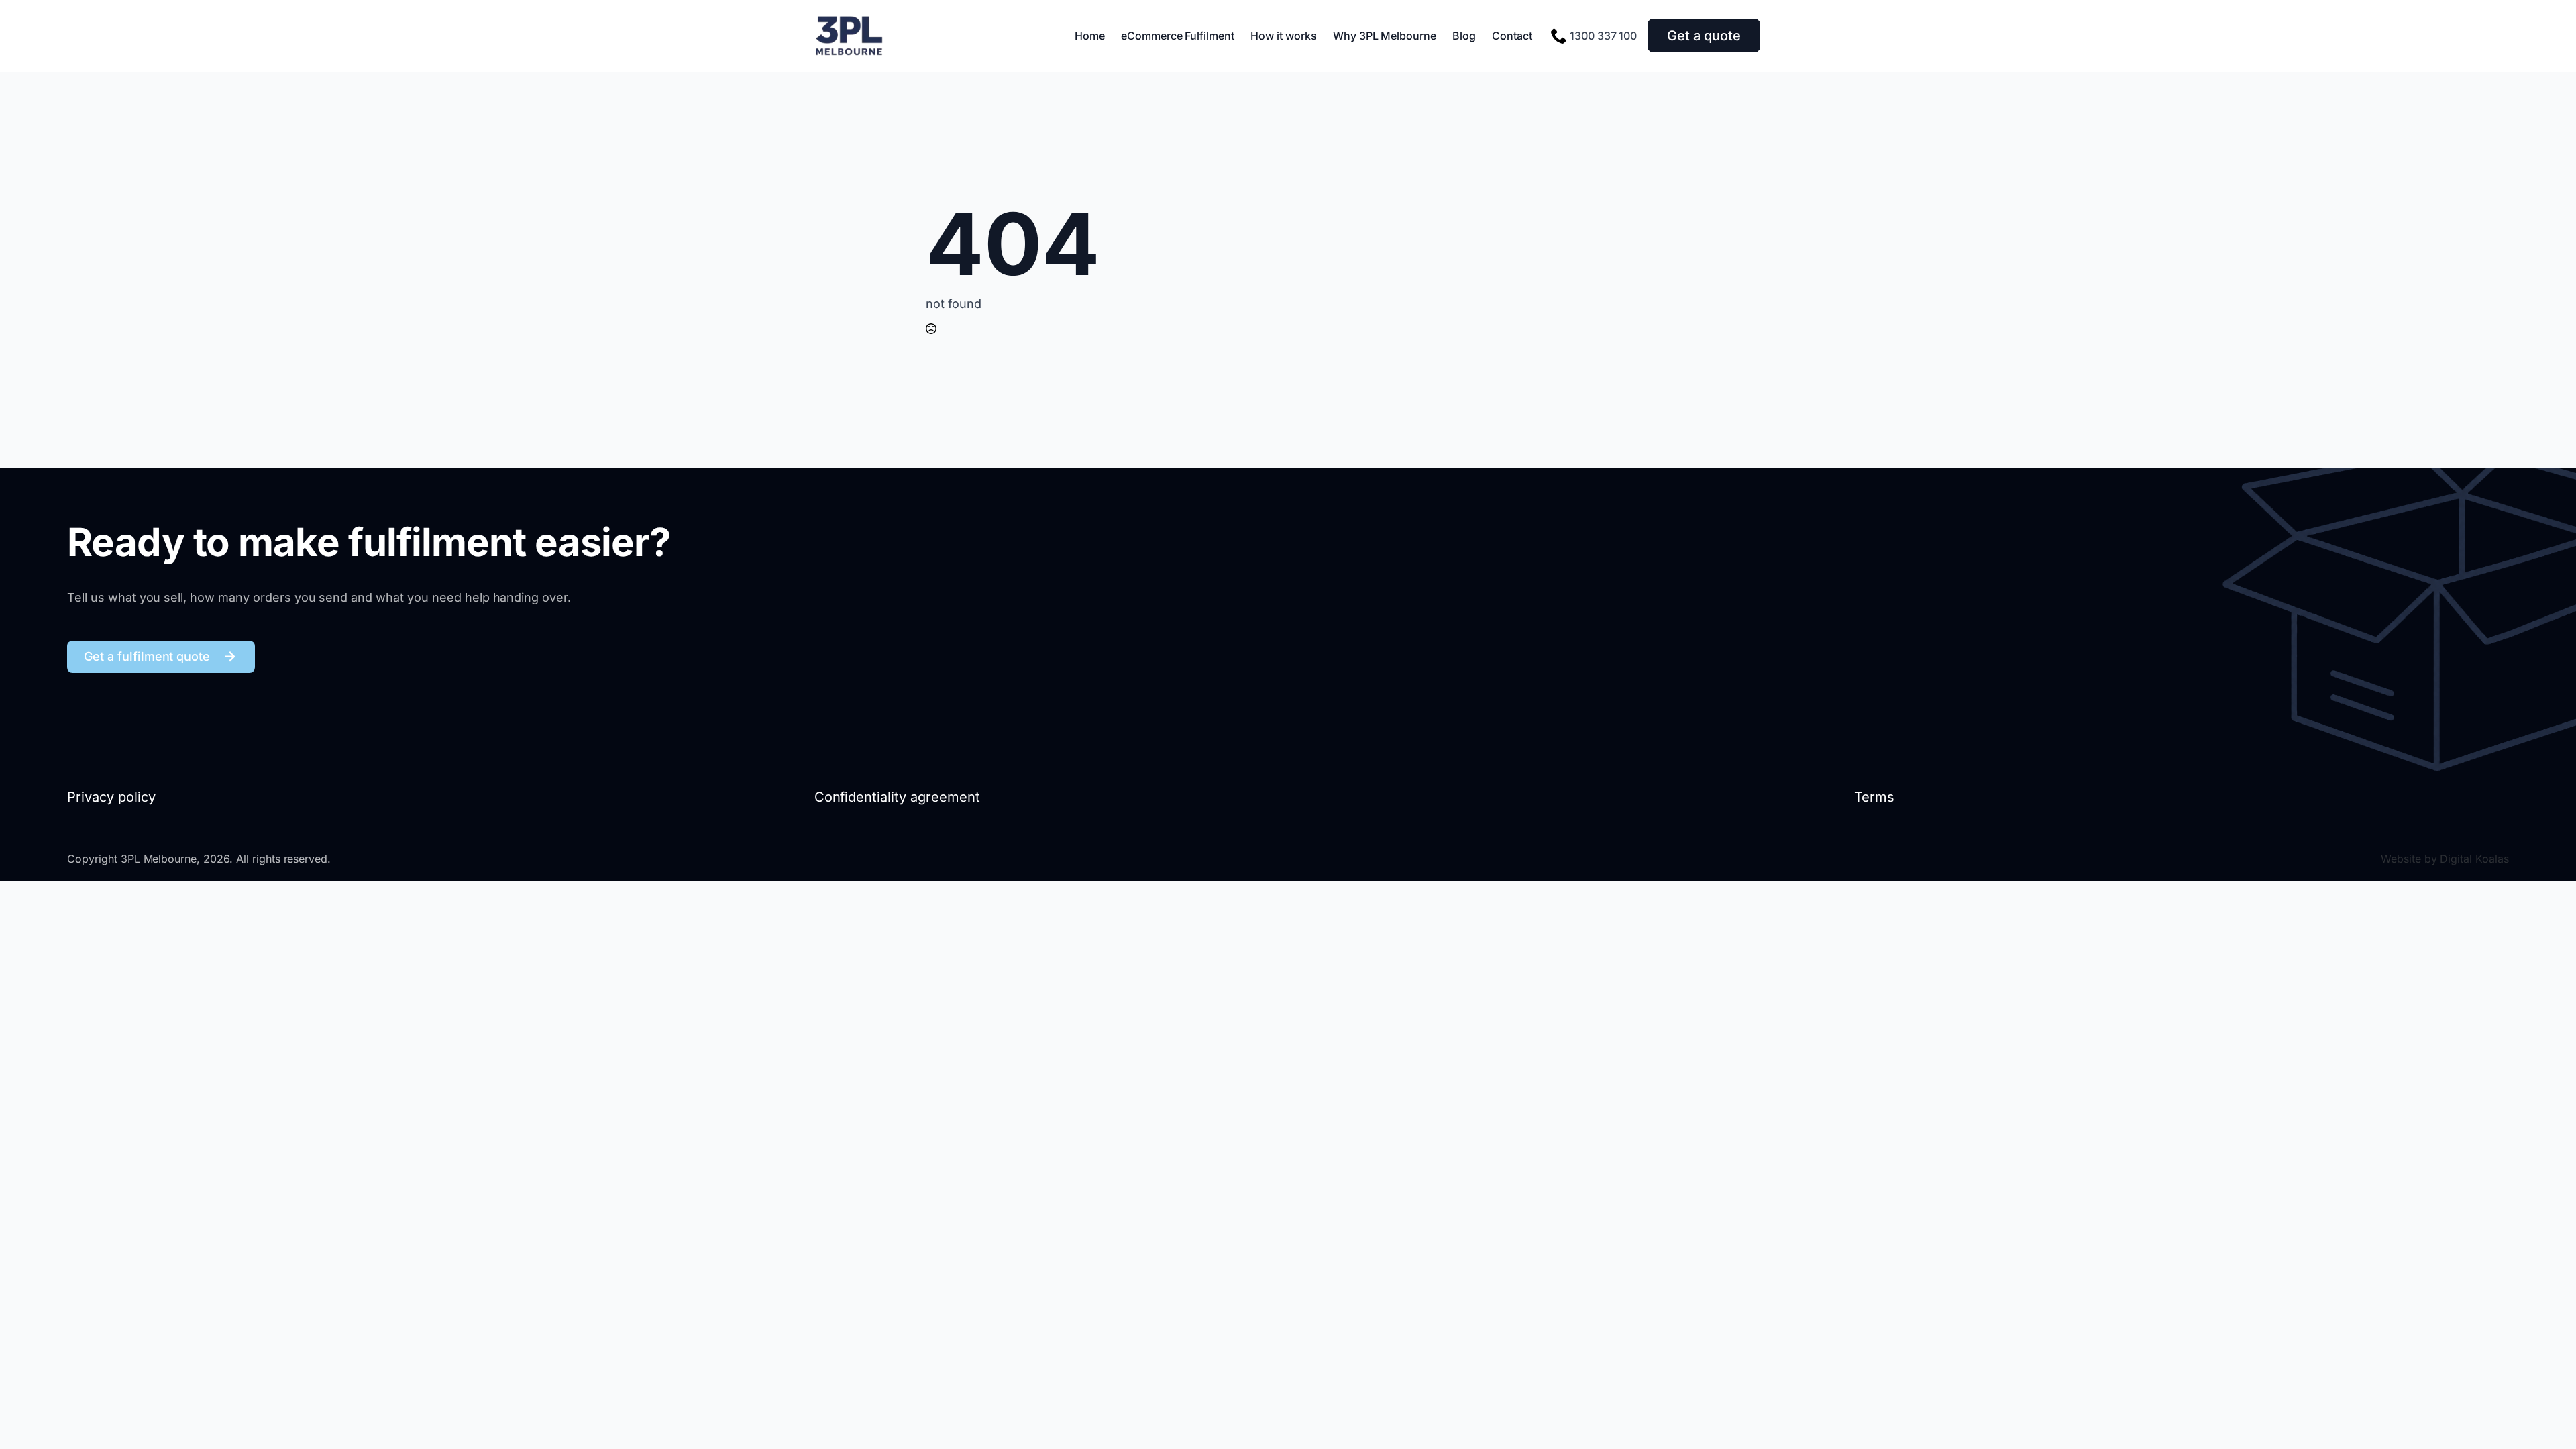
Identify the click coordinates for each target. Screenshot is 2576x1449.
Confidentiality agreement (897, 797)
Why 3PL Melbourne (1385, 36)
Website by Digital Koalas (2445, 859)
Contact (1512, 36)
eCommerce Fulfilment (1178, 36)
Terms (1874, 797)
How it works (1284, 36)
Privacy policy (111, 797)
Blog (1464, 36)
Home (1090, 36)
